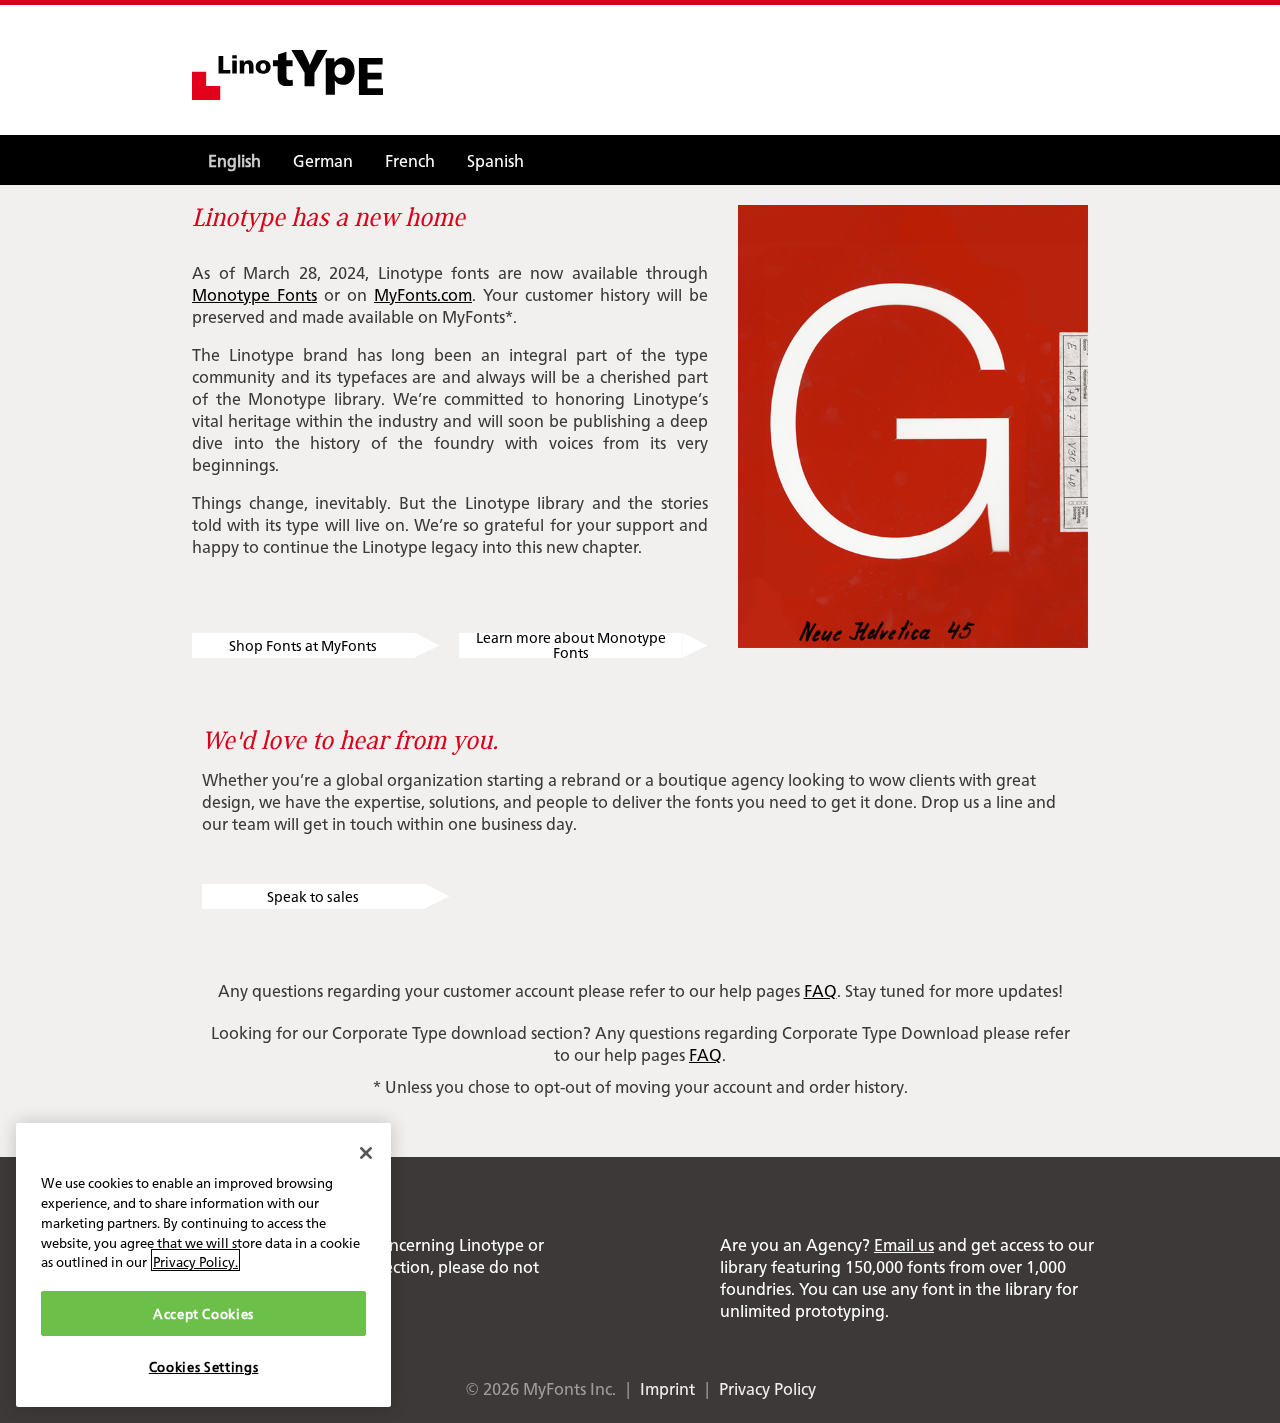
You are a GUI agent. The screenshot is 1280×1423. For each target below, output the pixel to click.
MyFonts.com (423, 294)
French (410, 160)
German (323, 160)
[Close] (366, 1153)
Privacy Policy (767, 1388)
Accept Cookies (203, 1313)
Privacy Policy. (195, 1260)
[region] (203, 1265)
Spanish (495, 160)
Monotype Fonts (254, 294)
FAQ (820, 990)
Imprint (667, 1388)
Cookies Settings (204, 1366)
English (234, 160)
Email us (904, 1244)
